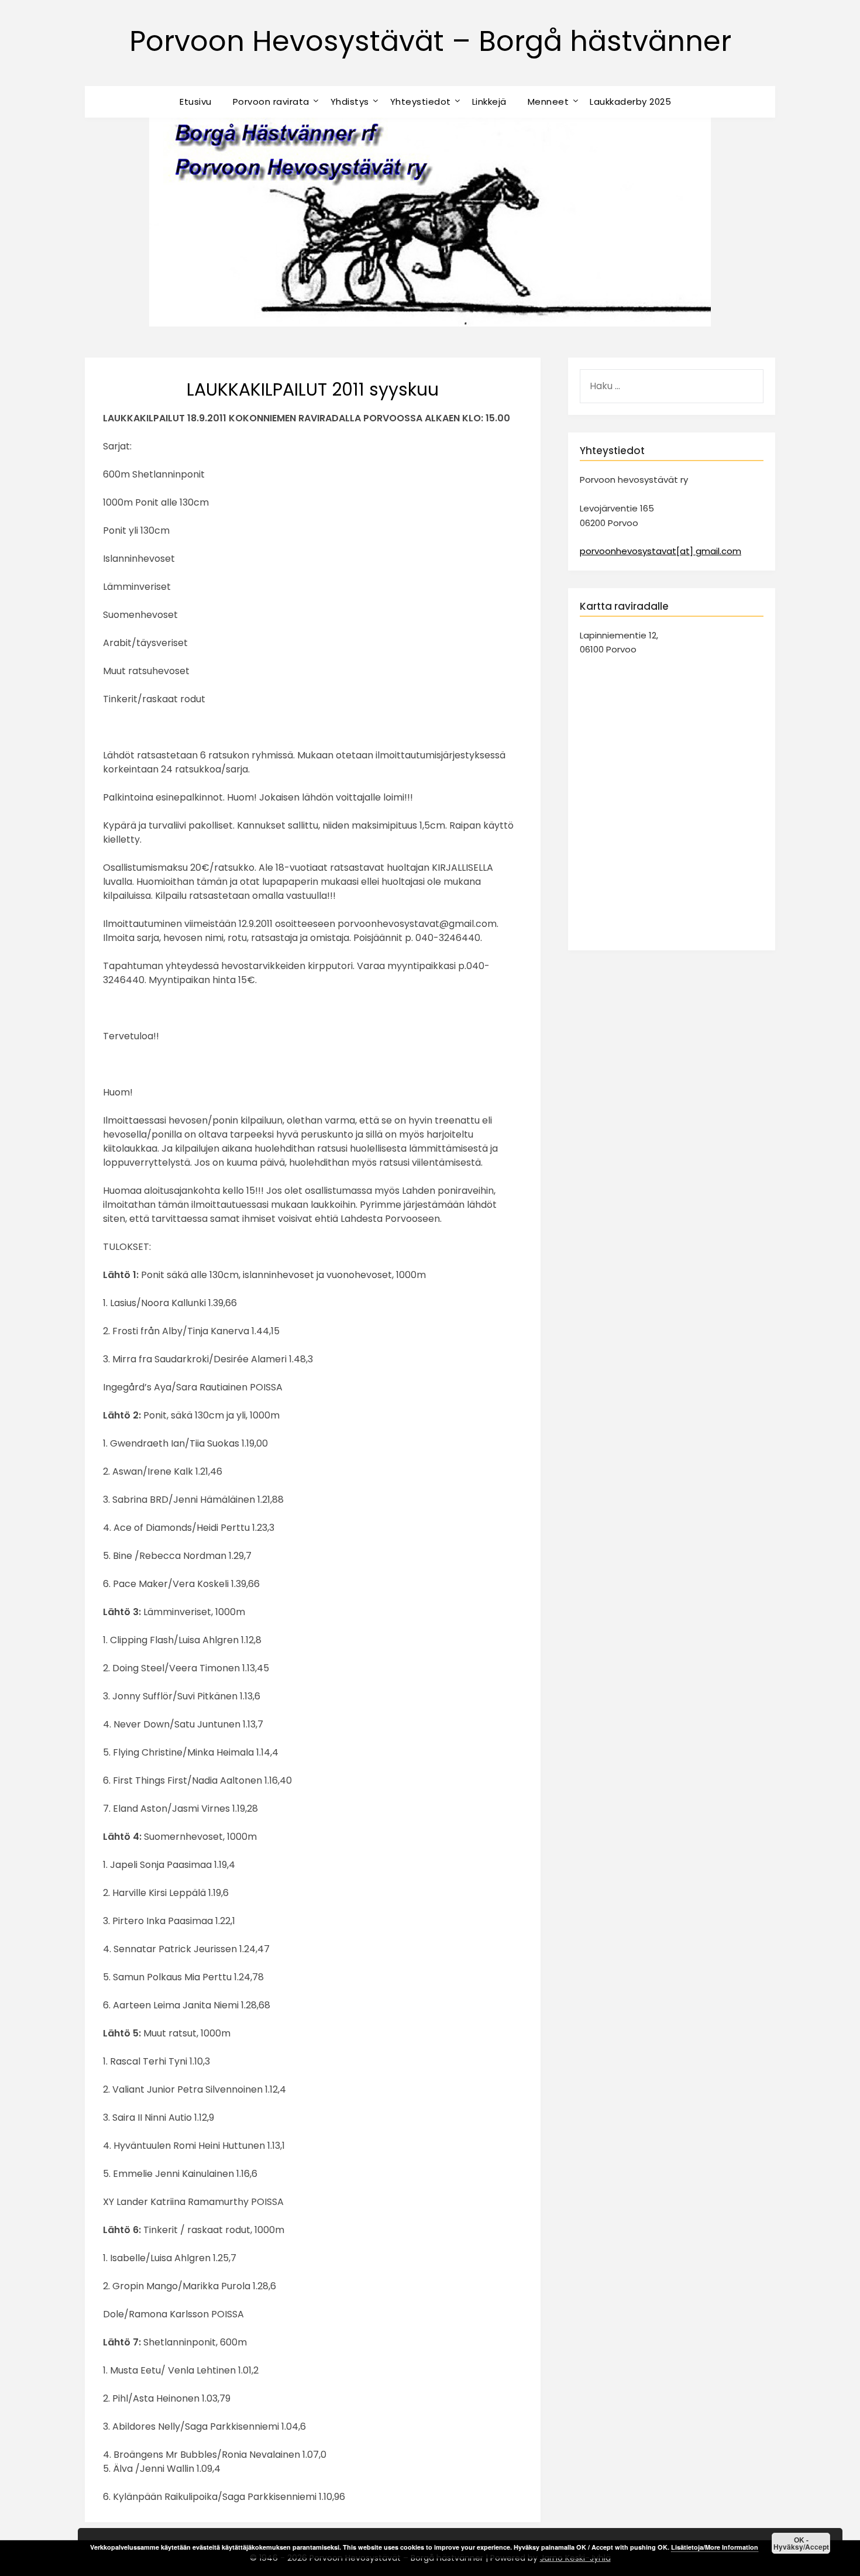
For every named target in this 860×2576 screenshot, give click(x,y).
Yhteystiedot (421, 102)
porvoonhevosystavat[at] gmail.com (661, 551)
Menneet (548, 102)
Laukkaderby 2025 (630, 102)
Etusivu (196, 102)
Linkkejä (489, 102)
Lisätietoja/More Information (715, 2547)
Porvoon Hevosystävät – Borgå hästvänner (430, 41)
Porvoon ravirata (271, 102)
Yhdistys (350, 102)
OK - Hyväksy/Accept (801, 2543)
